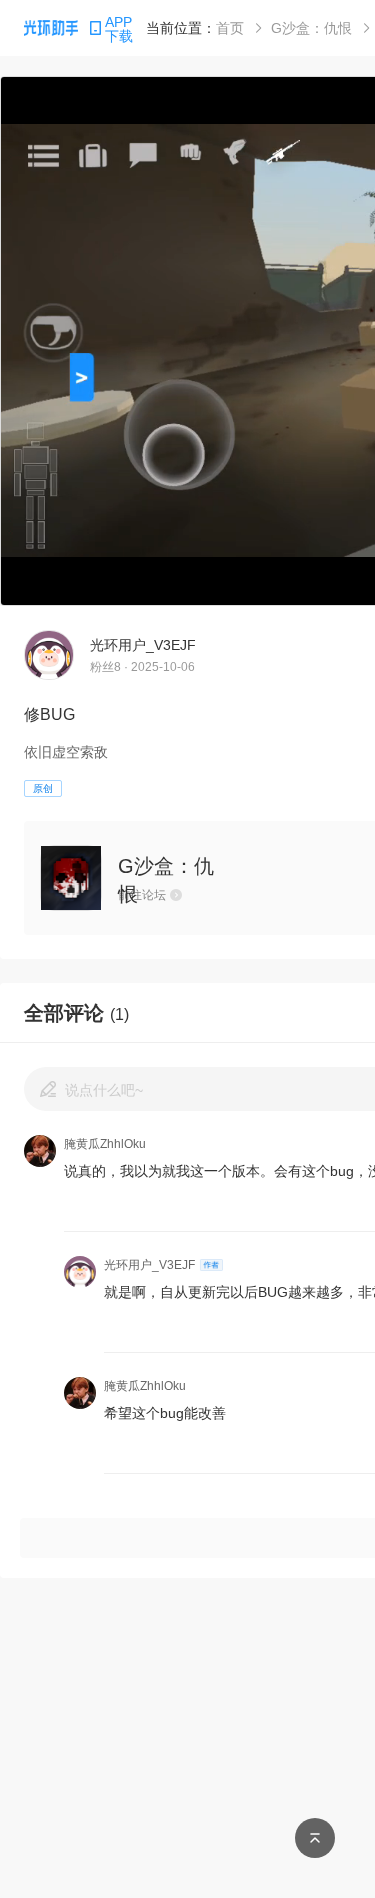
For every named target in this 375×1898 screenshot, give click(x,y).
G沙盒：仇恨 (311, 28)
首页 (230, 28)
